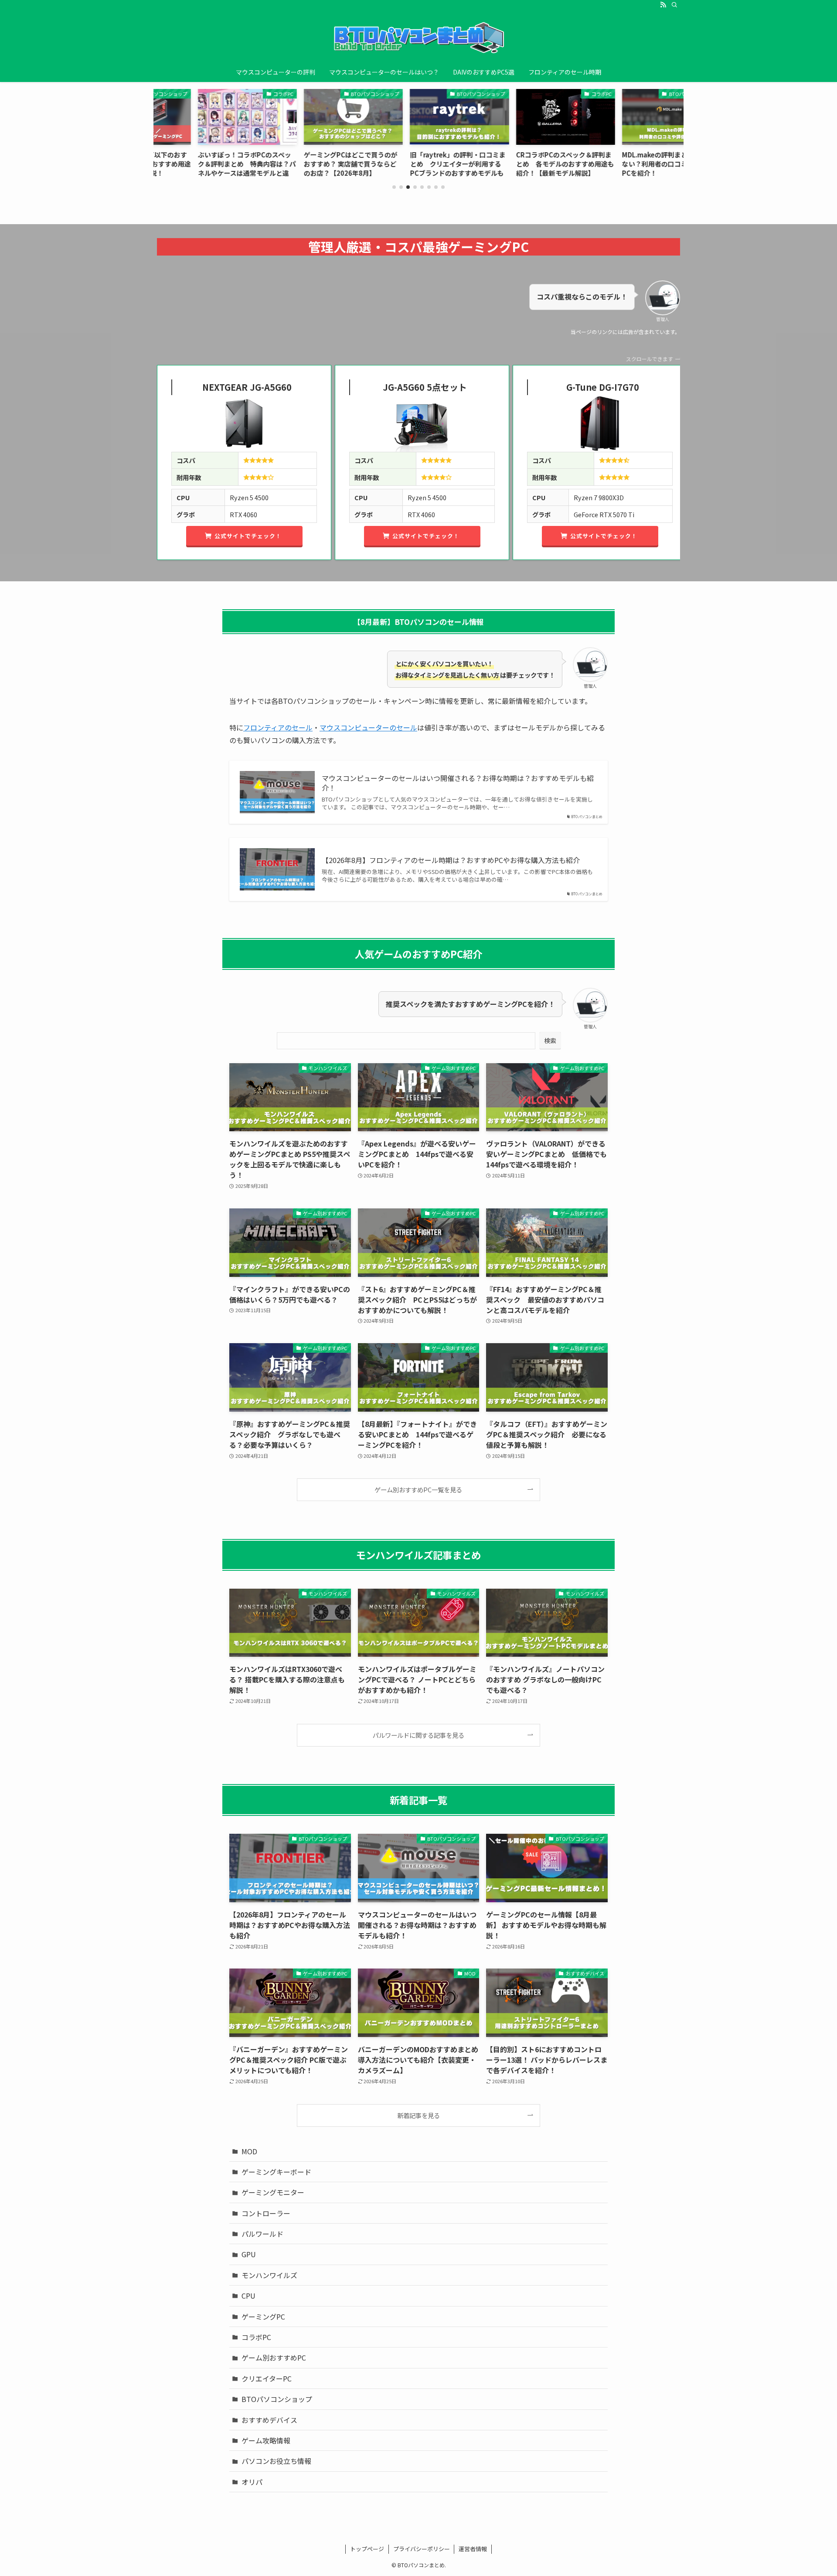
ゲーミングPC (263, 2317)
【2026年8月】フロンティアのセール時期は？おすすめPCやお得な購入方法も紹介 (451, 860)
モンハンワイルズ (269, 2275)
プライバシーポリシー (422, 2549)
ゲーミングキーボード (276, 2172)
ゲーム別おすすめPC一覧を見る (418, 1489)
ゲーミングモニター (273, 2192)
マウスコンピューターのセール (368, 727)
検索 (550, 1041)
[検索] (674, 5)
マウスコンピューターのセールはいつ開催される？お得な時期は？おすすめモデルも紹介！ (458, 783)
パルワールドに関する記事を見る (418, 1735)
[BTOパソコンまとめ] (418, 38)
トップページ (367, 2549)
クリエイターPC (267, 2378)
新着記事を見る (418, 2115)
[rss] (663, 5)
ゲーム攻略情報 (266, 2440)
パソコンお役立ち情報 (276, 2461)
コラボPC (256, 2337)
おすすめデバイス (269, 2420)
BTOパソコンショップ (277, 2399)
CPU (248, 2296)
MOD (249, 2151)
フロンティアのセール (278, 727)
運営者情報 (473, 2549)
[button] (394, 187)
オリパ (252, 2482)
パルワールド (262, 2234)
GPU (249, 2254)
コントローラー (266, 2213)
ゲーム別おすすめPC (274, 2358)
